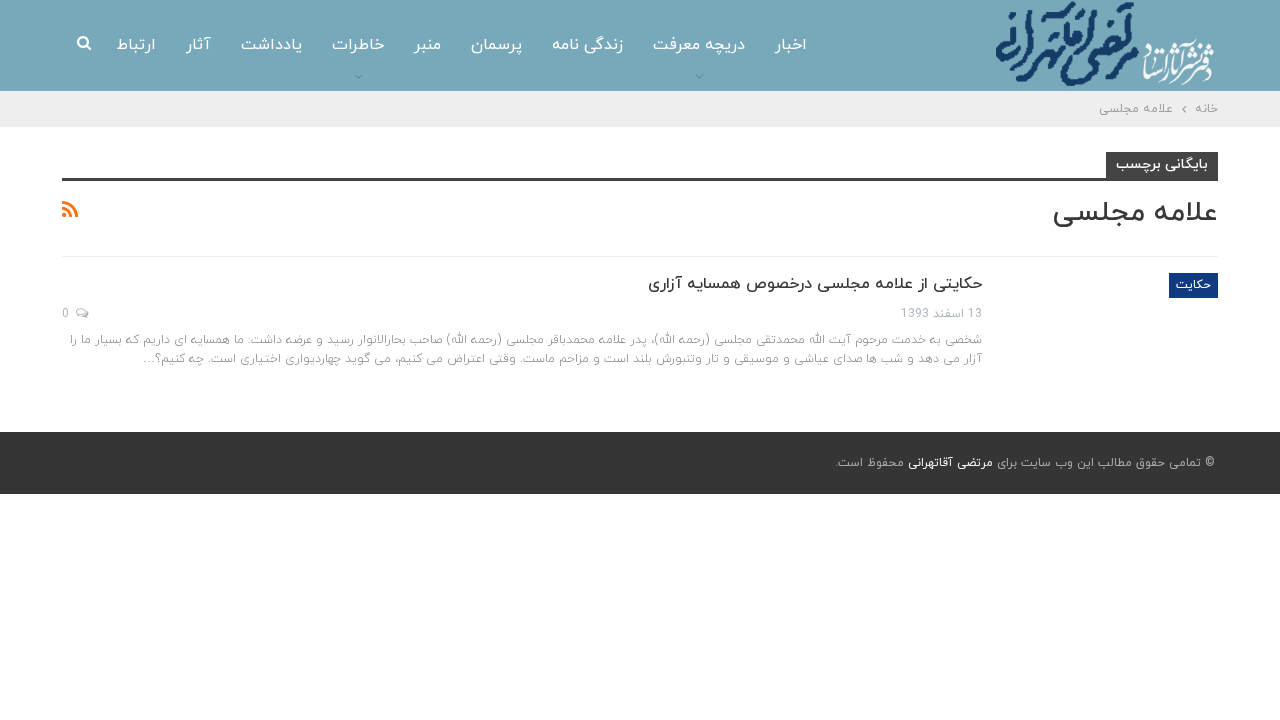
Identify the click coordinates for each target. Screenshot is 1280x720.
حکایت (1193, 285)
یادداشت (271, 45)
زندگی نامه (587, 45)
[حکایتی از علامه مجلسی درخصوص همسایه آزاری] (1113, 340)
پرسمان (496, 45)
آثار (198, 45)
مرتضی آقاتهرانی (950, 463)
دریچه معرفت (699, 45)
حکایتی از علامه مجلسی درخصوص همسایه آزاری (815, 284)
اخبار (791, 45)
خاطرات (358, 45)
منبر (427, 45)
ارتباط (136, 45)
